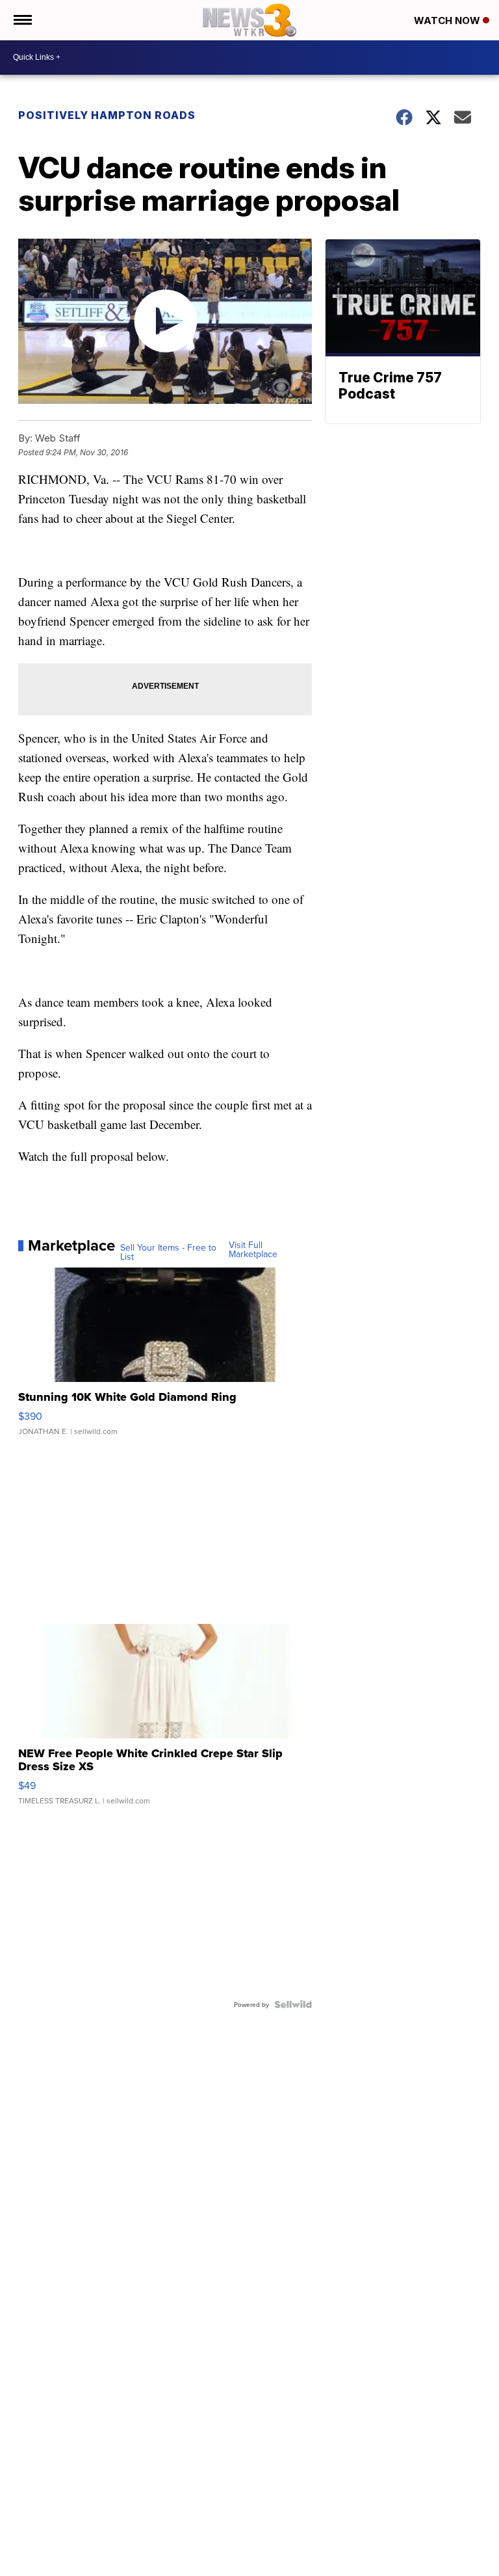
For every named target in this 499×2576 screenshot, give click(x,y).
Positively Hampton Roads (107, 115)
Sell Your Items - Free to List (168, 1252)
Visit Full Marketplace (253, 1249)
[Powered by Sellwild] (293, 2004)
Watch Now (448, 20)
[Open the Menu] (22, 20)
